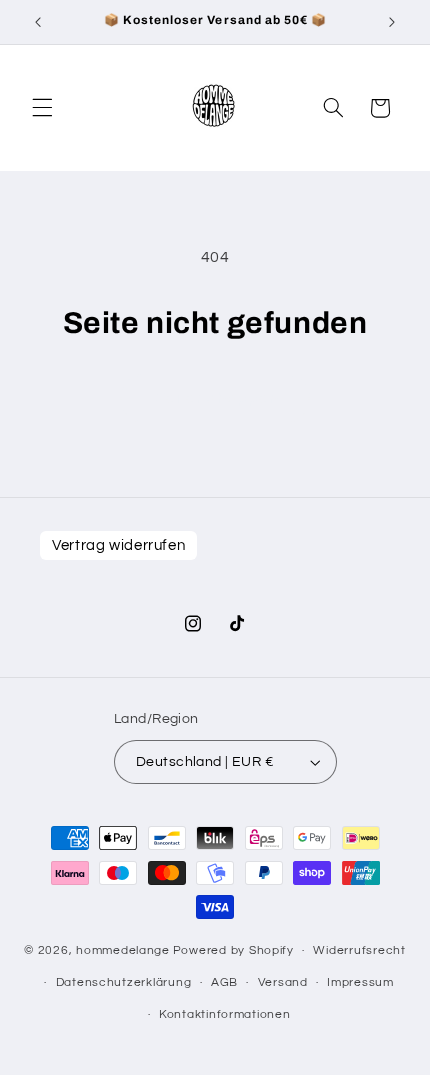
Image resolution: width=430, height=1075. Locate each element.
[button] (42, 108)
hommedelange (123, 950)
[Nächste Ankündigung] (392, 22)
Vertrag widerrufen (118, 545)
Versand (283, 982)
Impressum (360, 982)
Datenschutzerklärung (124, 982)
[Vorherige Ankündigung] (38, 22)
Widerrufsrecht (359, 950)
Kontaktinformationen (225, 1014)
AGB (224, 982)
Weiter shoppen (215, 398)
